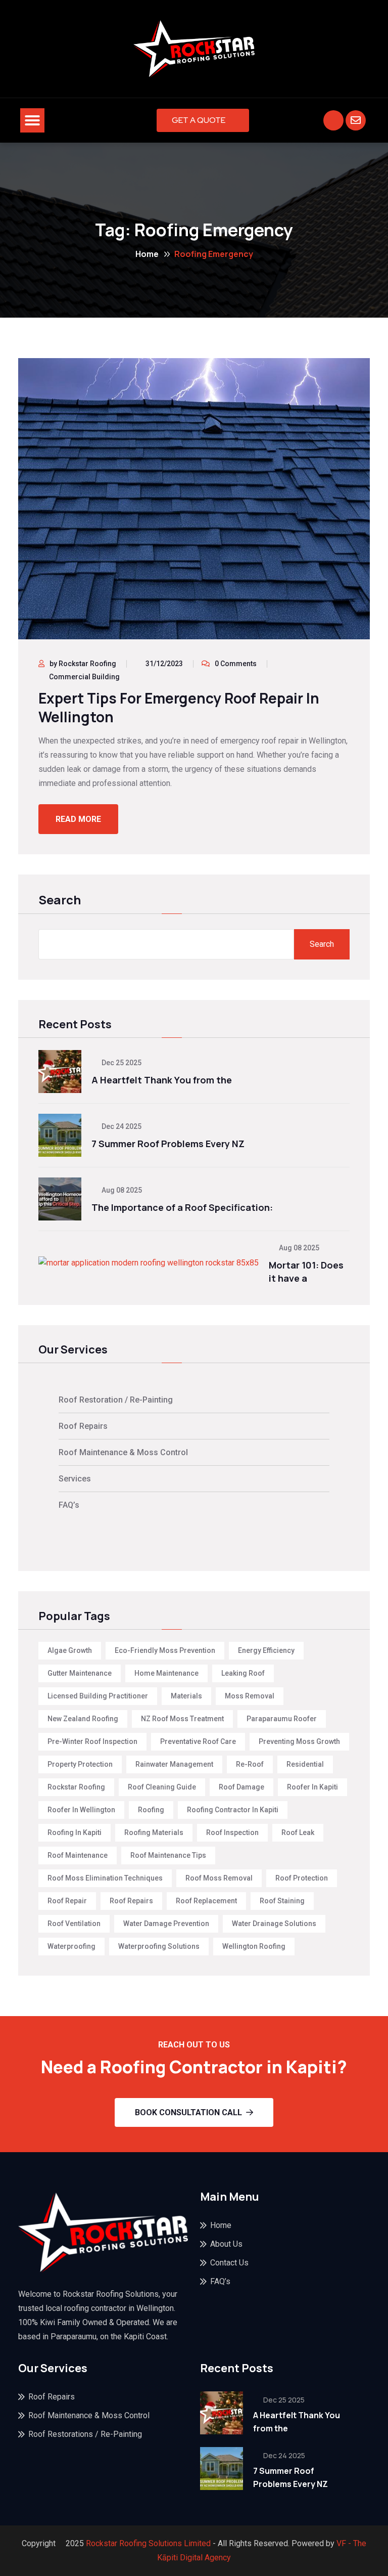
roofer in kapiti (312, 1787)
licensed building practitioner (98, 1696)
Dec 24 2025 (121, 1126)
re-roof (250, 1764)
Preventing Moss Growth (299, 1741)
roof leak (298, 1832)
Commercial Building (84, 677)
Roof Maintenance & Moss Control (123, 1452)
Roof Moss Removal (219, 1878)
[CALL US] (333, 120)
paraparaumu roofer (282, 1719)
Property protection (80, 1764)
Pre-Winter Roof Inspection (92, 1741)
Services (75, 1479)
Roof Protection (302, 1878)
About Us (226, 2244)
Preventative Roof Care (198, 1741)
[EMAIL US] (356, 120)
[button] (32, 120)
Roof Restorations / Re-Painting (85, 2434)
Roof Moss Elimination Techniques (105, 1878)
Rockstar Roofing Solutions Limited (148, 2543)
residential (305, 1764)
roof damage (241, 1787)
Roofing (151, 1810)
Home (147, 254)
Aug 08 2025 (121, 1190)
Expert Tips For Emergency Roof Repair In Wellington (179, 707)
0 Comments (236, 664)
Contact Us (229, 2263)
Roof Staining (282, 1901)
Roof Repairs (83, 1426)
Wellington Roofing (254, 1946)
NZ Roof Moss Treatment (182, 1719)
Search (60, 901)
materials (186, 1696)
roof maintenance (78, 1855)
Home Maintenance (166, 1673)
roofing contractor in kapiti (233, 1810)
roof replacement (206, 1901)
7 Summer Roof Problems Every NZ (168, 1144)
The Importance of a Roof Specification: (182, 1207)
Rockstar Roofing (76, 1787)
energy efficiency (266, 1650)
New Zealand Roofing (83, 1719)
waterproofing (71, 1946)
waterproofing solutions (159, 1946)
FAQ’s (69, 1505)
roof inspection (232, 1832)
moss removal (250, 1696)
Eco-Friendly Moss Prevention (165, 1650)
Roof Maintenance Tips (168, 1855)
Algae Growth (70, 1650)
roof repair (67, 1901)
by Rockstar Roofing (83, 664)
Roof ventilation (74, 1924)
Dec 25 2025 (121, 1063)
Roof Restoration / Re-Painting (116, 1400)
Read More (78, 819)
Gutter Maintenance (80, 1673)
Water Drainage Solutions (274, 1924)
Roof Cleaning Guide (162, 1787)
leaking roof (243, 1673)
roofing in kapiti (75, 1832)
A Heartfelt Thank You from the (162, 1080)
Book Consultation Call (188, 2112)
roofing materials (154, 1832)
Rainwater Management (174, 1764)
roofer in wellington (81, 1810)
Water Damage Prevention (166, 1924)
